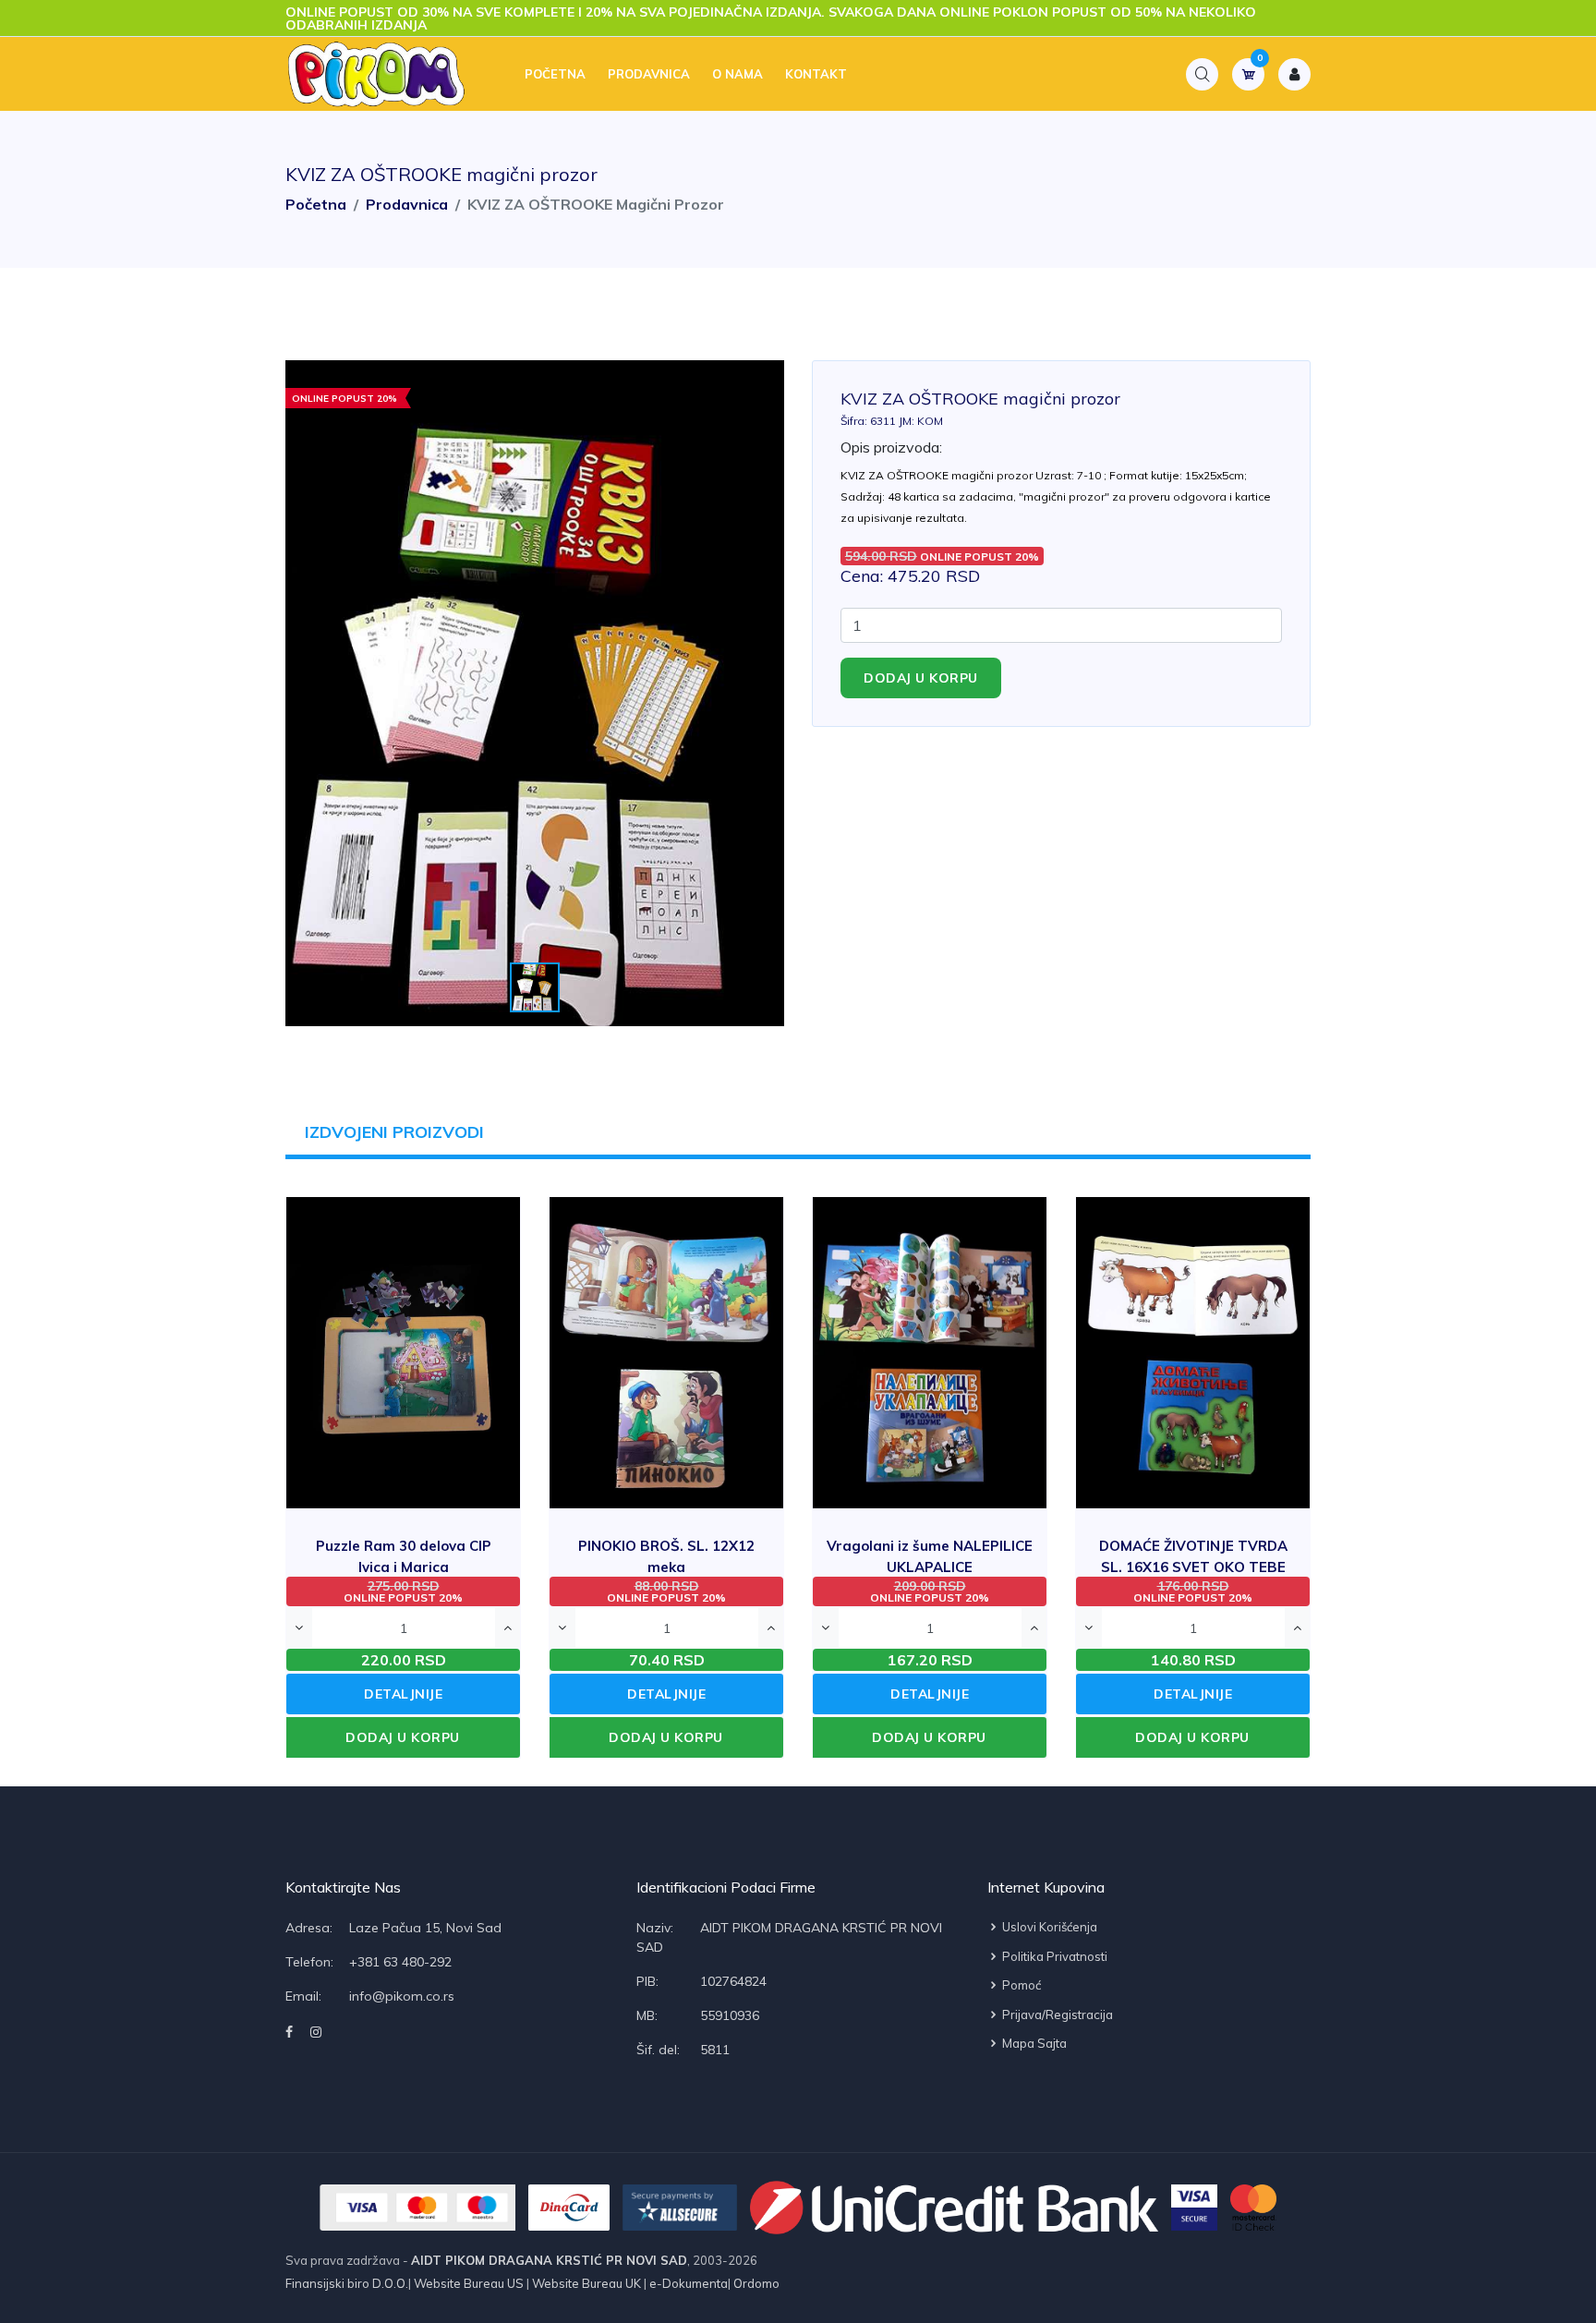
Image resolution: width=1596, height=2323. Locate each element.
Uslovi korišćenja (1048, 1927)
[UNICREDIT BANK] (955, 2208)
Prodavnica (649, 74)
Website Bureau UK (586, 2283)
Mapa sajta (1033, 2043)
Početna (555, 74)
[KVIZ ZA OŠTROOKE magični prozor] (535, 693)
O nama (738, 74)
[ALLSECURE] (679, 2208)
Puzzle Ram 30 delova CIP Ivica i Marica (404, 1566)
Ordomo (755, 2283)
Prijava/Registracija (1056, 2014)
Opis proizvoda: (891, 447)
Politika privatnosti (1053, 1956)
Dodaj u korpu (921, 678)
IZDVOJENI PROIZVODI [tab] (394, 1132)
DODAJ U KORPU (403, 1737)
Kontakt (816, 74)
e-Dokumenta (687, 2283)
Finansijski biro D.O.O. (347, 2283)
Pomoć (1020, 1985)
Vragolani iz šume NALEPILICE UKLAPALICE (930, 1566)
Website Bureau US (469, 2283)
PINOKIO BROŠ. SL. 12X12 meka (666, 1566)
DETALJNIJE (403, 1694)
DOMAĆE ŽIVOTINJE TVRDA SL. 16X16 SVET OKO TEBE (1193, 1566)
